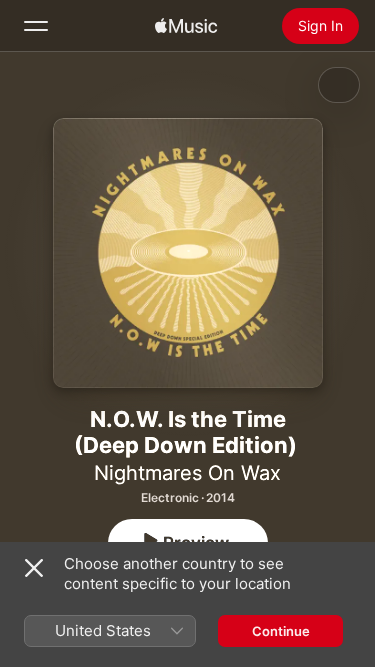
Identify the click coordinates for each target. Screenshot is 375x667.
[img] (186, 26)
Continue (281, 631)
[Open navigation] (36, 26)
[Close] (34, 568)
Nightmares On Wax (187, 473)
